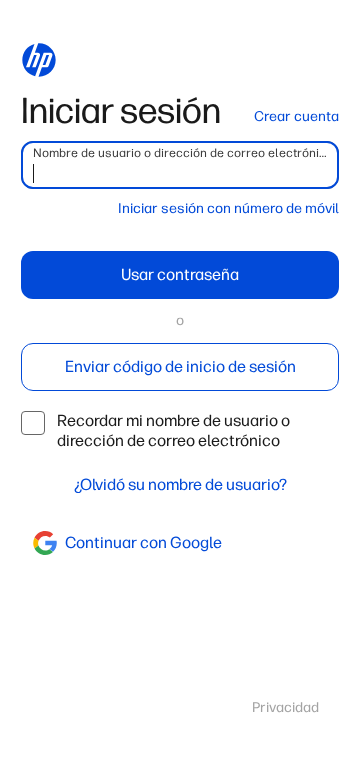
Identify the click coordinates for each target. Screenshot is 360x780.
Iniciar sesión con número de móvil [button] (228, 208)
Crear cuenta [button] (296, 116)
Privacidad (285, 707)
